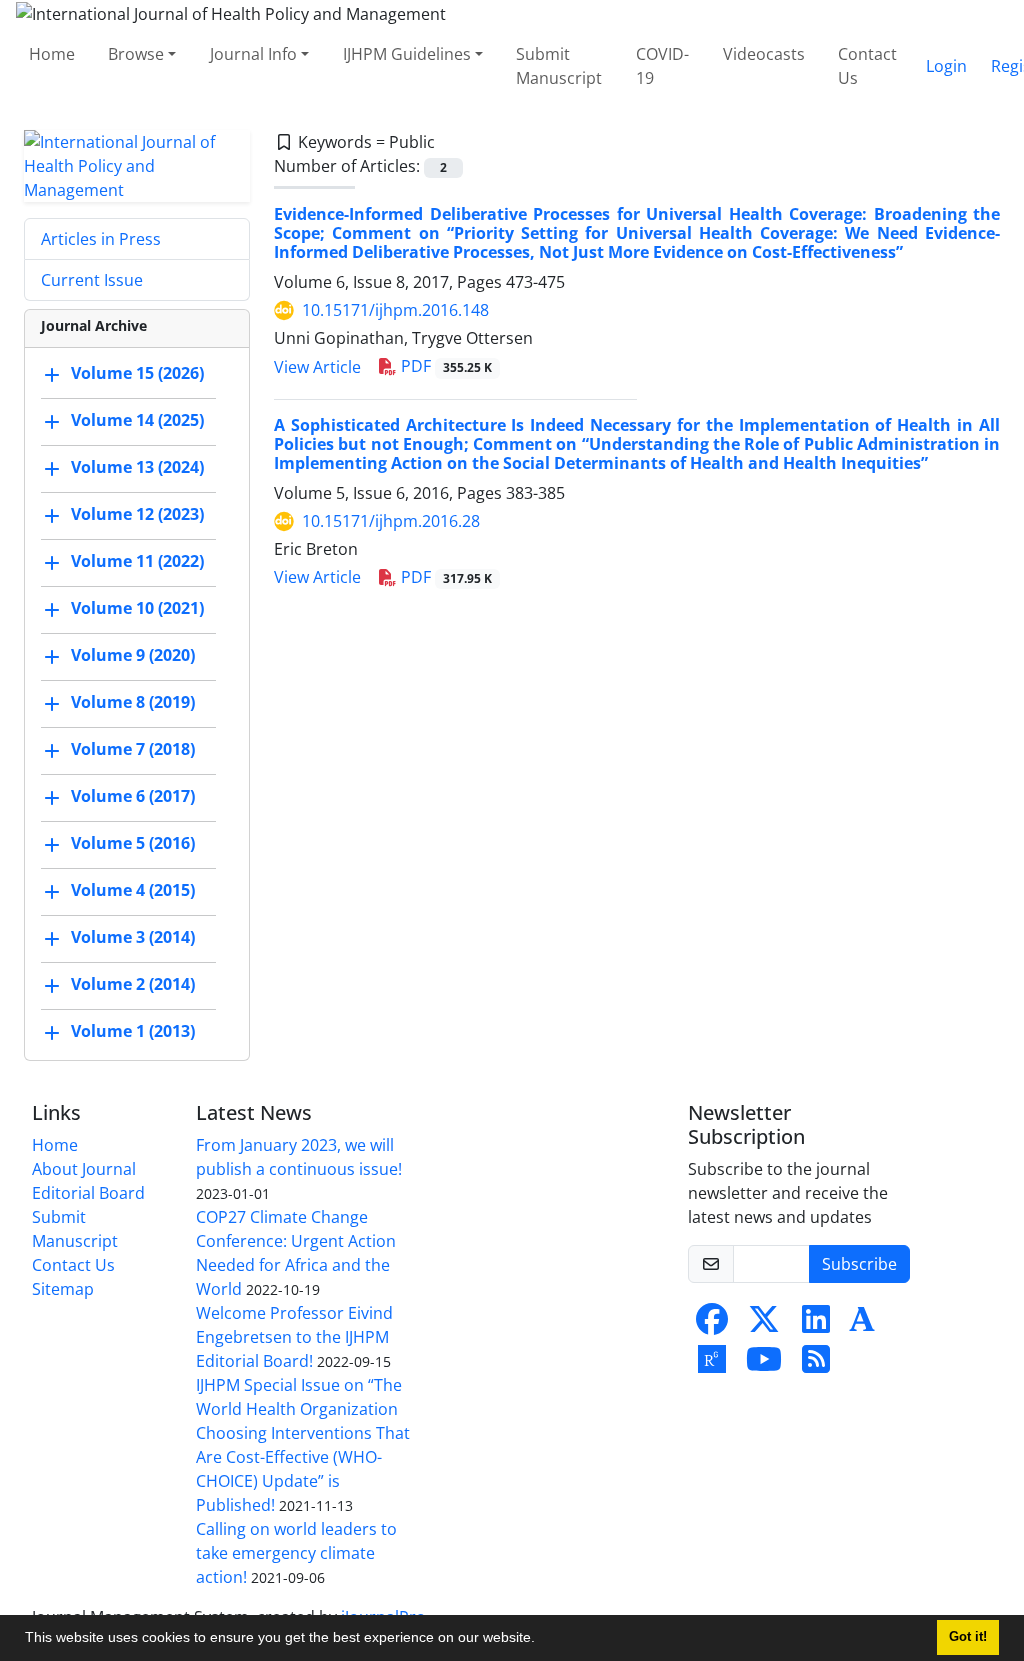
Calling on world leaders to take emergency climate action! (296, 1553)
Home (52, 54)
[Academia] (862, 1325)
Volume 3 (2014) (133, 937)
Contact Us (867, 66)
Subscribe (859, 1264)
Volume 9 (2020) (133, 655)
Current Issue (92, 280)
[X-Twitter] (764, 1325)
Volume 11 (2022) (137, 561)
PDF (444, 366)
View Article (317, 367)
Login (946, 66)
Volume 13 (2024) (137, 467)
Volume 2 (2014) (133, 984)
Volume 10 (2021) (137, 608)
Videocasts (764, 54)
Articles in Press (101, 239)
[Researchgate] (712, 1365)
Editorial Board (88, 1193)
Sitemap (63, 1289)
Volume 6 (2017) (133, 796)
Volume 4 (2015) (133, 890)
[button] (542, 1640)
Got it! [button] (968, 1637)
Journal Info (253, 54)
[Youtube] (764, 1365)
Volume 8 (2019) (133, 702)
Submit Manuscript (559, 66)
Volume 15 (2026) (137, 373)
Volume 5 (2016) (133, 843)
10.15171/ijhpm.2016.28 (391, 521)
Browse (136, 54)
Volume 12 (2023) (137, 514)
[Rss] (816, 1365)
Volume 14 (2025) (137, 420)
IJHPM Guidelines (407, 54)
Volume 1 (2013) (133, 1031)
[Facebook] (712, 1325)
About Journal (84, 1169)
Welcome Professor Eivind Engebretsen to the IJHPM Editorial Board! (294, 1337)
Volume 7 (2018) (133, 749)
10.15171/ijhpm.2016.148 (395, 310)
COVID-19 (662, 66)
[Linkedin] (816, 1325)
